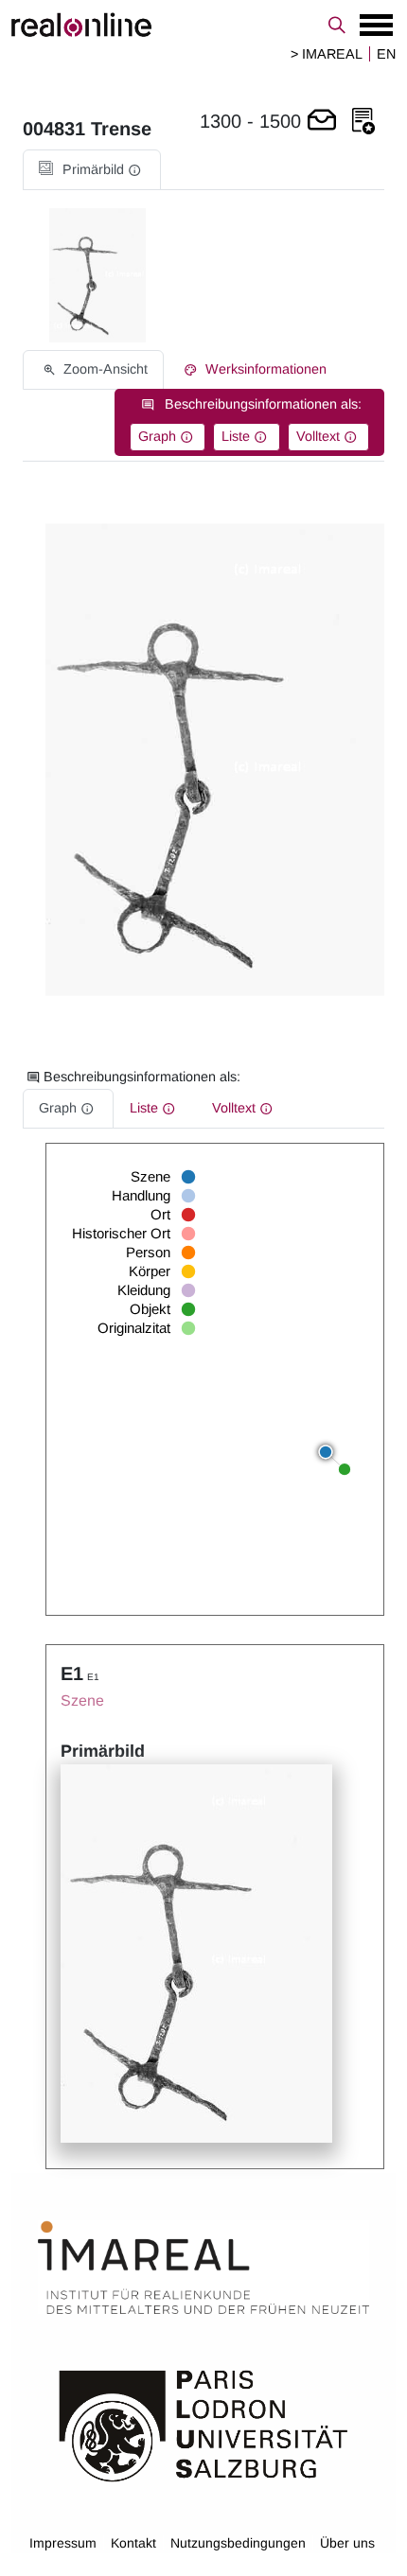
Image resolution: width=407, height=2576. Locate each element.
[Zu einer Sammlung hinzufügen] (363, 122)
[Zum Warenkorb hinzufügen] (322, 122)
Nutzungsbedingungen (238, 2543)
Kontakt (133, 2543)
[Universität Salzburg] (203, 2424)
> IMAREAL (327, 54)
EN (386, 54)
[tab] (92, 170)
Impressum (63, 2543)
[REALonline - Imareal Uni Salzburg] (203, 25)
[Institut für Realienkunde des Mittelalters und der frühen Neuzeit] (203, 2268)
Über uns (347, 2543)
